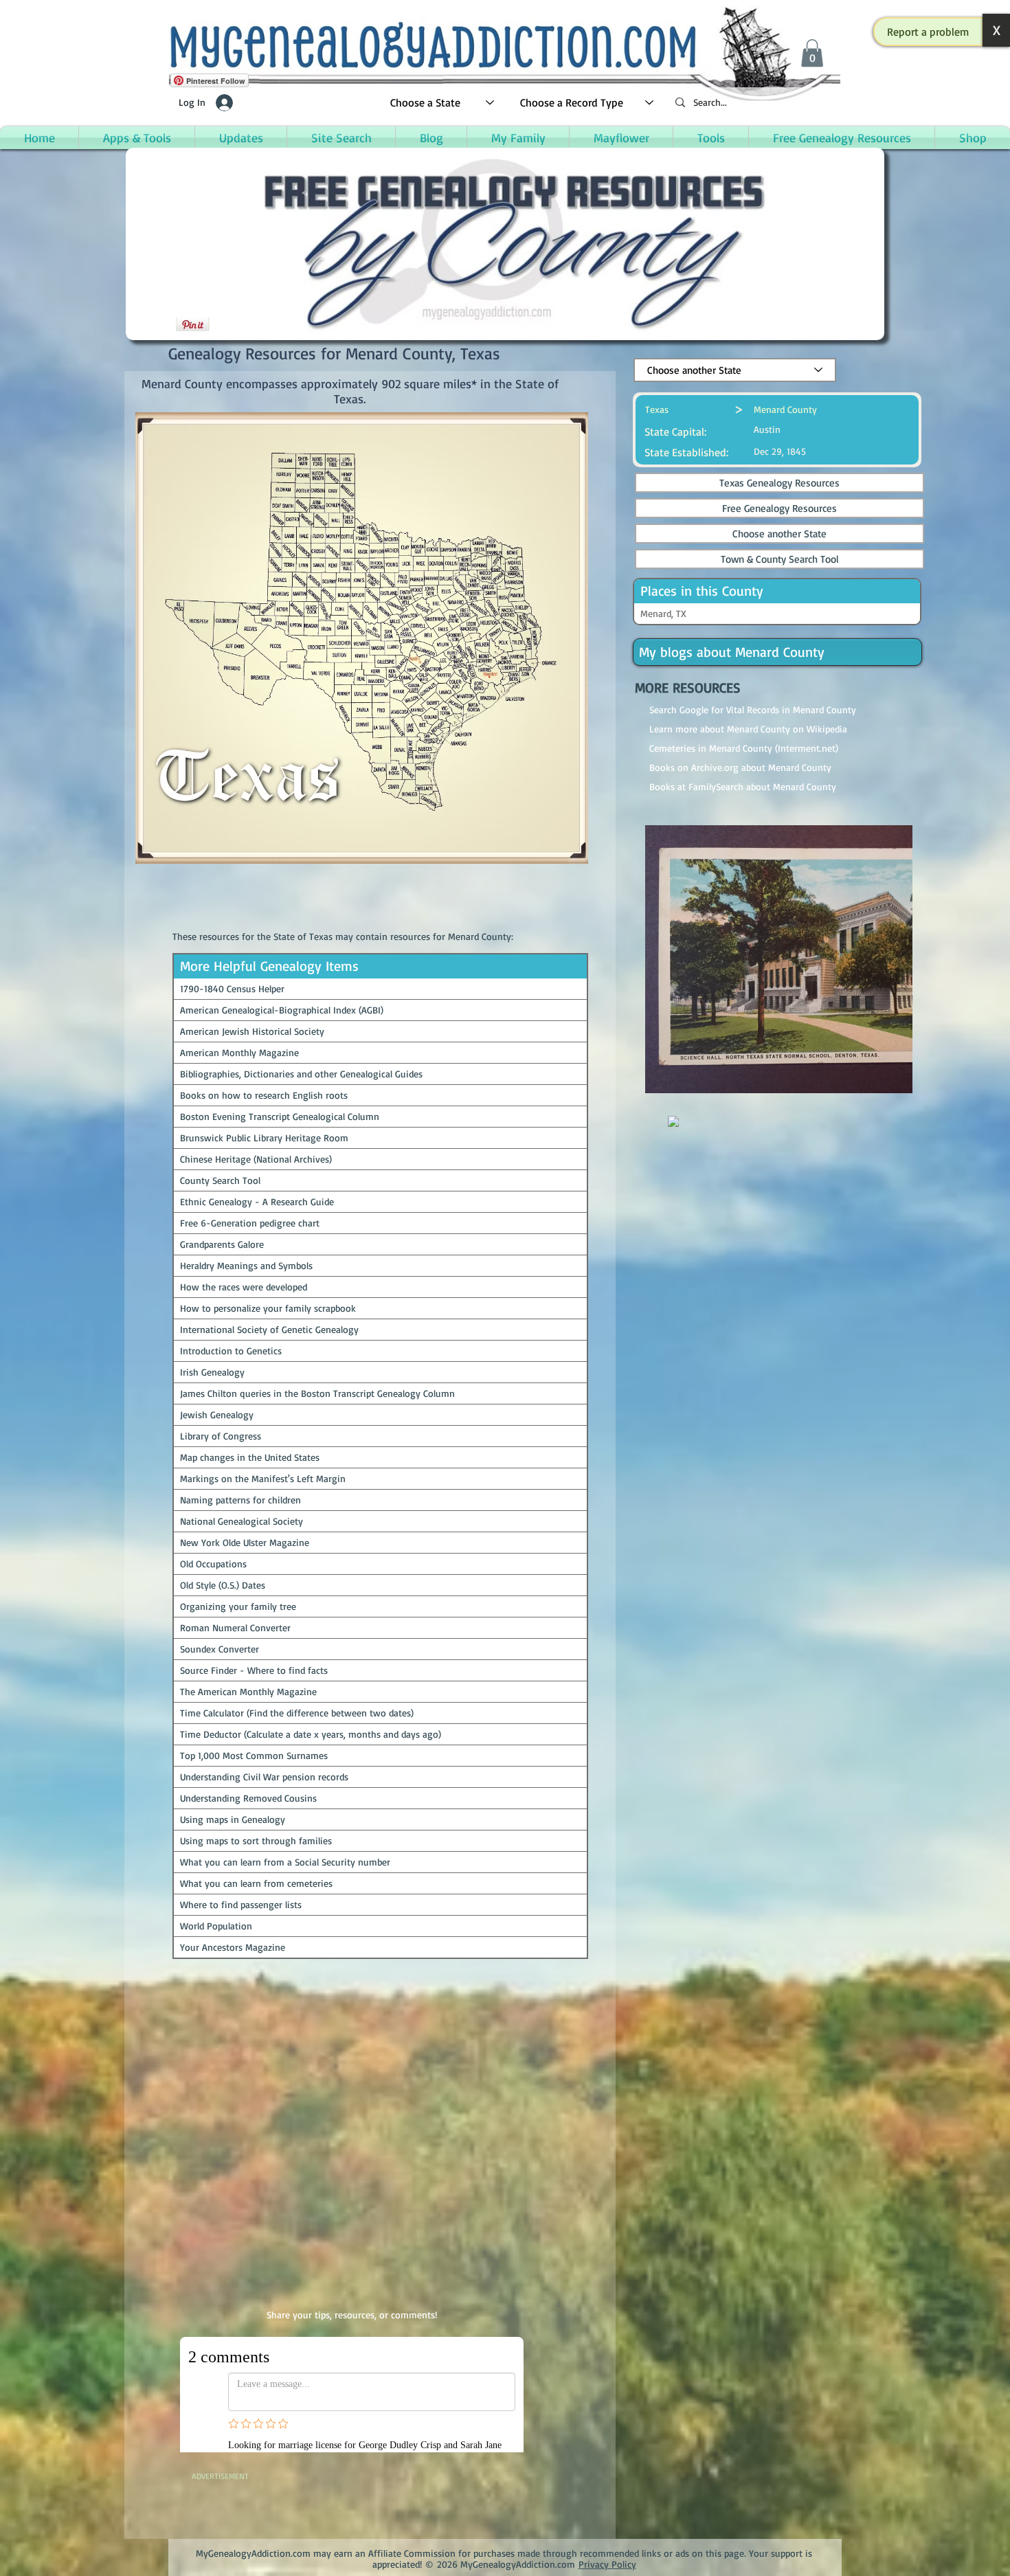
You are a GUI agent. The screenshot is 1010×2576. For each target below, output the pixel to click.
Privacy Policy (607, 2550)
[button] (928, 32)
